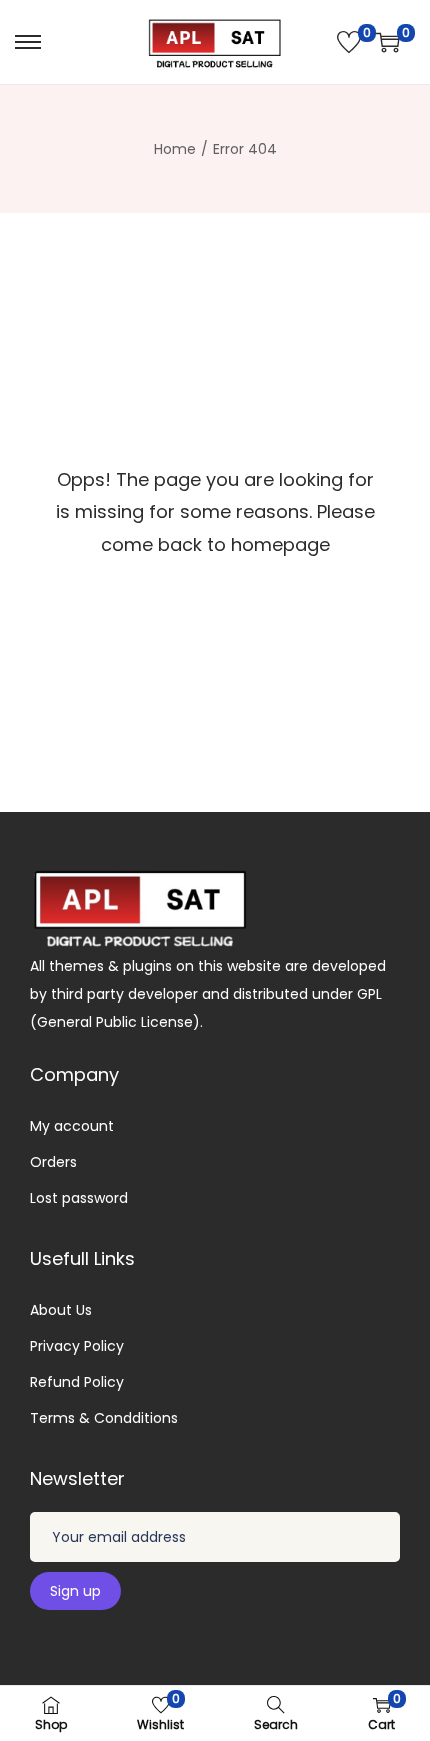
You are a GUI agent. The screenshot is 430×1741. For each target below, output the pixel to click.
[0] (349, 42)
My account (72, 1126)
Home (175, 149)
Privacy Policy (77, 1346)
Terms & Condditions (104, 1418)
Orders (53, 1162)
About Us (61, 1310)
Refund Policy (77, 1382)
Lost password (79, 1198)
